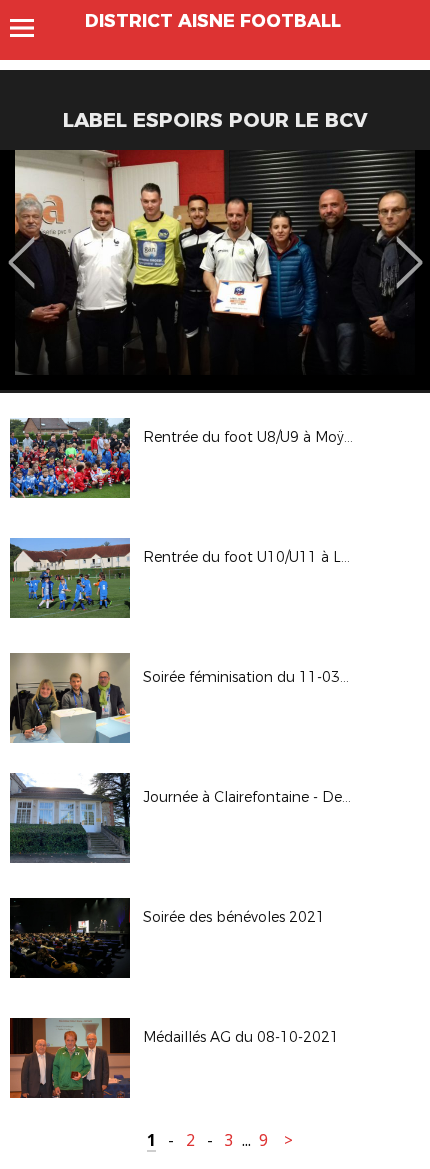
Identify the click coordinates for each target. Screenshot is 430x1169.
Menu (31, 28)
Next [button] (409, 248)
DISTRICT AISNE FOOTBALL (213, 21)
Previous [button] (21, 248)
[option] (215, 270)
